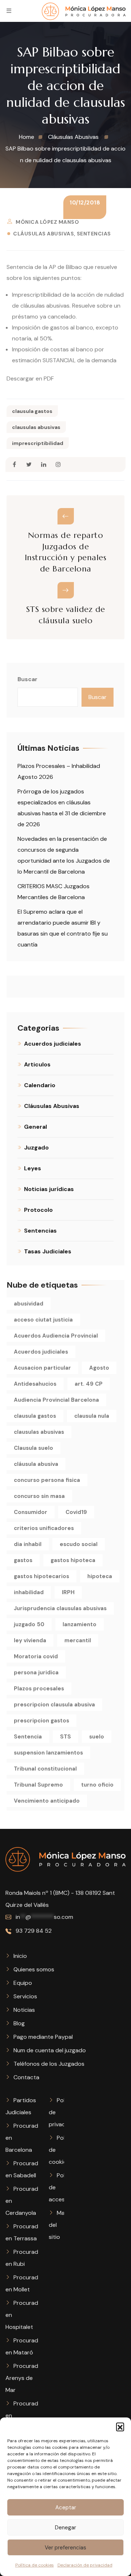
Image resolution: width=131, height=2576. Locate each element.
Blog (19, 2023)
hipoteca (100, 1576)
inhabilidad (29, 1592)
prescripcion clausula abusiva (54, 1705)
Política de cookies (35, 2565)
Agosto (99, 1368)
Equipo (23, 1983)
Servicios (25, 1996)
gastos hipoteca (73, 1560)
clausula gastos (32, 411)
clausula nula (92, 1416)
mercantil (78, 1640)
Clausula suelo (33, 1448)
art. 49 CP (89, 1384)
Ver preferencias (65, 2548)
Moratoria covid (36, 1656)
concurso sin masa (39, 1496)
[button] (120, 2427)
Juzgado (36, 1148)
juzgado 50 (29, 1624)
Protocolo (38, 1210)
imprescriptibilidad (38, 443)
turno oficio (97, 1785)
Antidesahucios (35, 1384)
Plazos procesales (39, 1689)
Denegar (65, 2528)
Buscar (27, 679)
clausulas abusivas (36, 427)
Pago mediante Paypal (43, 2037)
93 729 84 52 (33, 1931)
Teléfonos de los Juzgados (49, 2064)
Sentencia (28, 1737)
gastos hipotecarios (41, 1576)
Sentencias (94, 234)
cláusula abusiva (36, 1464)
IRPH (68, 1592)
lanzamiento (80, 1624)
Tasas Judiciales (48, 1251)
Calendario (40, 1085)
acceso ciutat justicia (43, 1320)
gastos (23, 1560)
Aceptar (66, 2507)
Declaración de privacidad (85, 2565)
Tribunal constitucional (45, 1769)
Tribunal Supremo (38, 1785)
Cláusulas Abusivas (43, 234)
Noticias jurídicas (49, 1189)
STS (65, 1737)
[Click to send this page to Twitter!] (29, 465)
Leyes (33, 1168)
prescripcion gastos (41, 1721)
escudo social (79, 1544)
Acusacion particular (42, 1368)
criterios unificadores (44, 1528)
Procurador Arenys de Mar (25, 2378)
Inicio (20, 1956)
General (35, 1127)
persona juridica (36, 1673)
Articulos (37, 1064)
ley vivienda (30, 1640)
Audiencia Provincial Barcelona (56, 1400)
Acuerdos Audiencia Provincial (56, 1336)
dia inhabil (28, 1544)
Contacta (26, 2077)
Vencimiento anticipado (47, 1801)
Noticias (24, 2010)
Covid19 (76, 1512)
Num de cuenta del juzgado (50, 2050)
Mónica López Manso (47, 222)
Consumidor (31, 1512)
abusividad (29, 1304)
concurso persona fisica (47, 1480)
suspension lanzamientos (48, 1753)
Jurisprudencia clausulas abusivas (60, 1608)
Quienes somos (34, 1969)
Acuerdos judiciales (53, 1044)
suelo (97, 1737)
